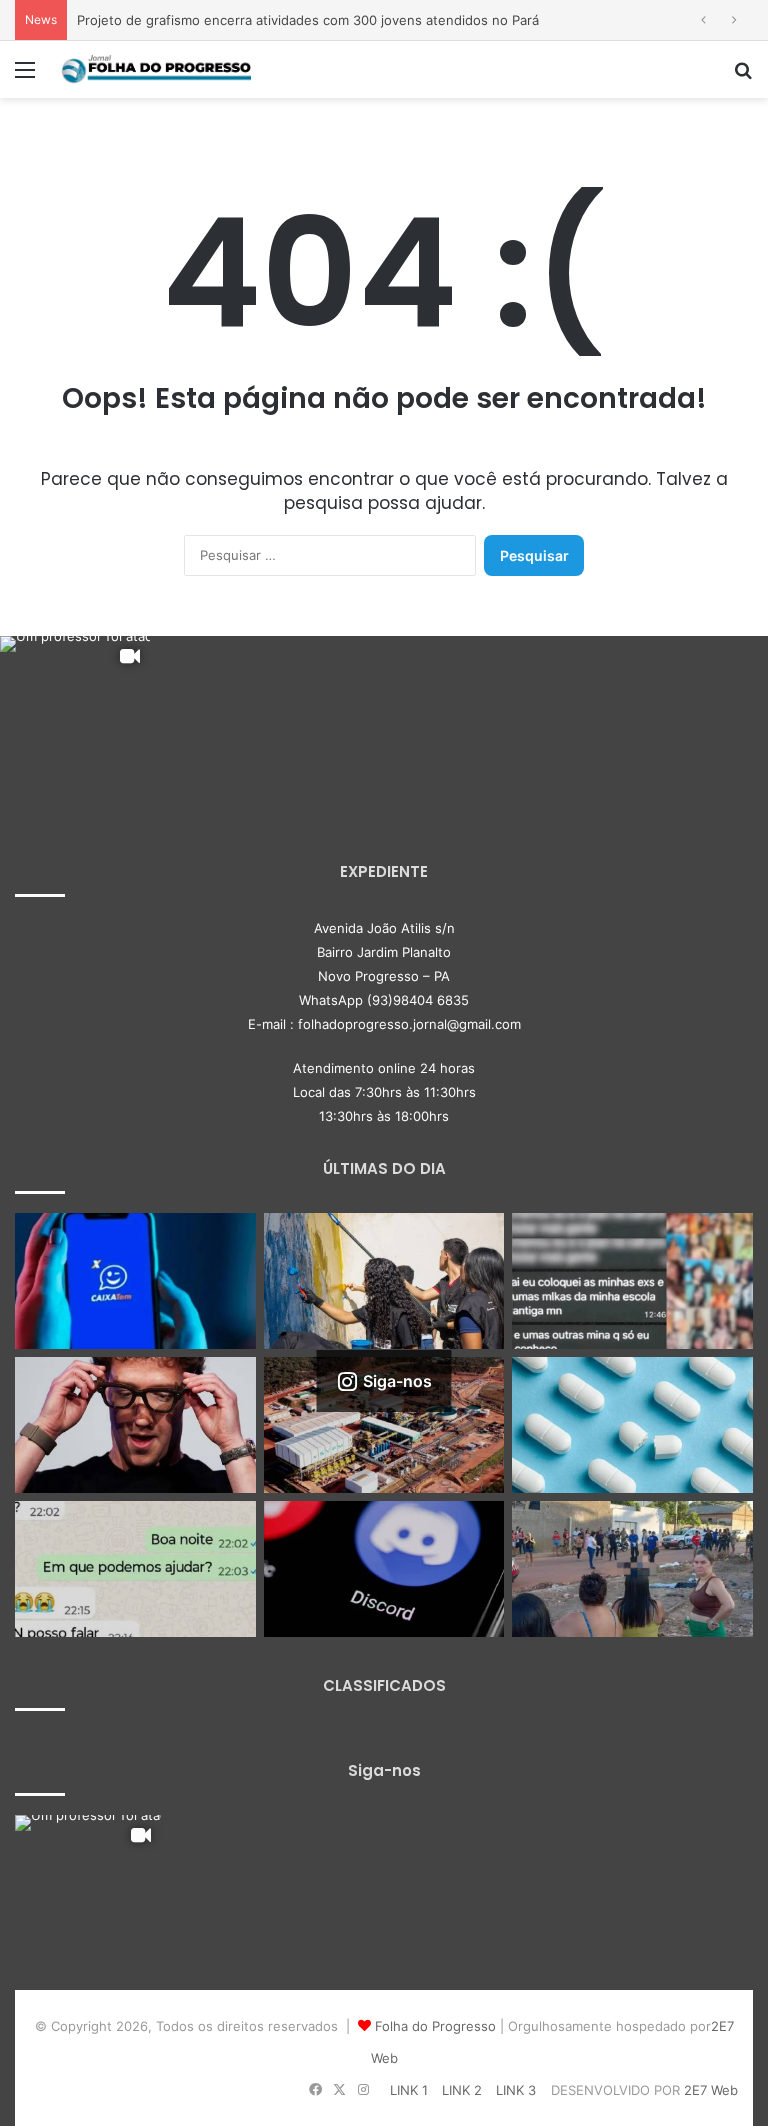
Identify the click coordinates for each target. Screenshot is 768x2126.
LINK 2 (462, 2090)
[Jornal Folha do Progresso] (156, 69)
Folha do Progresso (435, 2026)
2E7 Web (711, 2090)
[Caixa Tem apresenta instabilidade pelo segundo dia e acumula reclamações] (135, 1281)
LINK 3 (516, 2090)
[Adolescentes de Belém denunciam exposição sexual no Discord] (632, 1281)
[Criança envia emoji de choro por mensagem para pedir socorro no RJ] (135, 1569)
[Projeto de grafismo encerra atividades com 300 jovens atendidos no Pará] (384, 1281)
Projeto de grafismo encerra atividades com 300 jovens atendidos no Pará (308, 20)
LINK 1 (409, 2090)
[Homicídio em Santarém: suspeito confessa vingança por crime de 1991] (632, 1569)
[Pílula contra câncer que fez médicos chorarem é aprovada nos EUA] (632, 1425)
